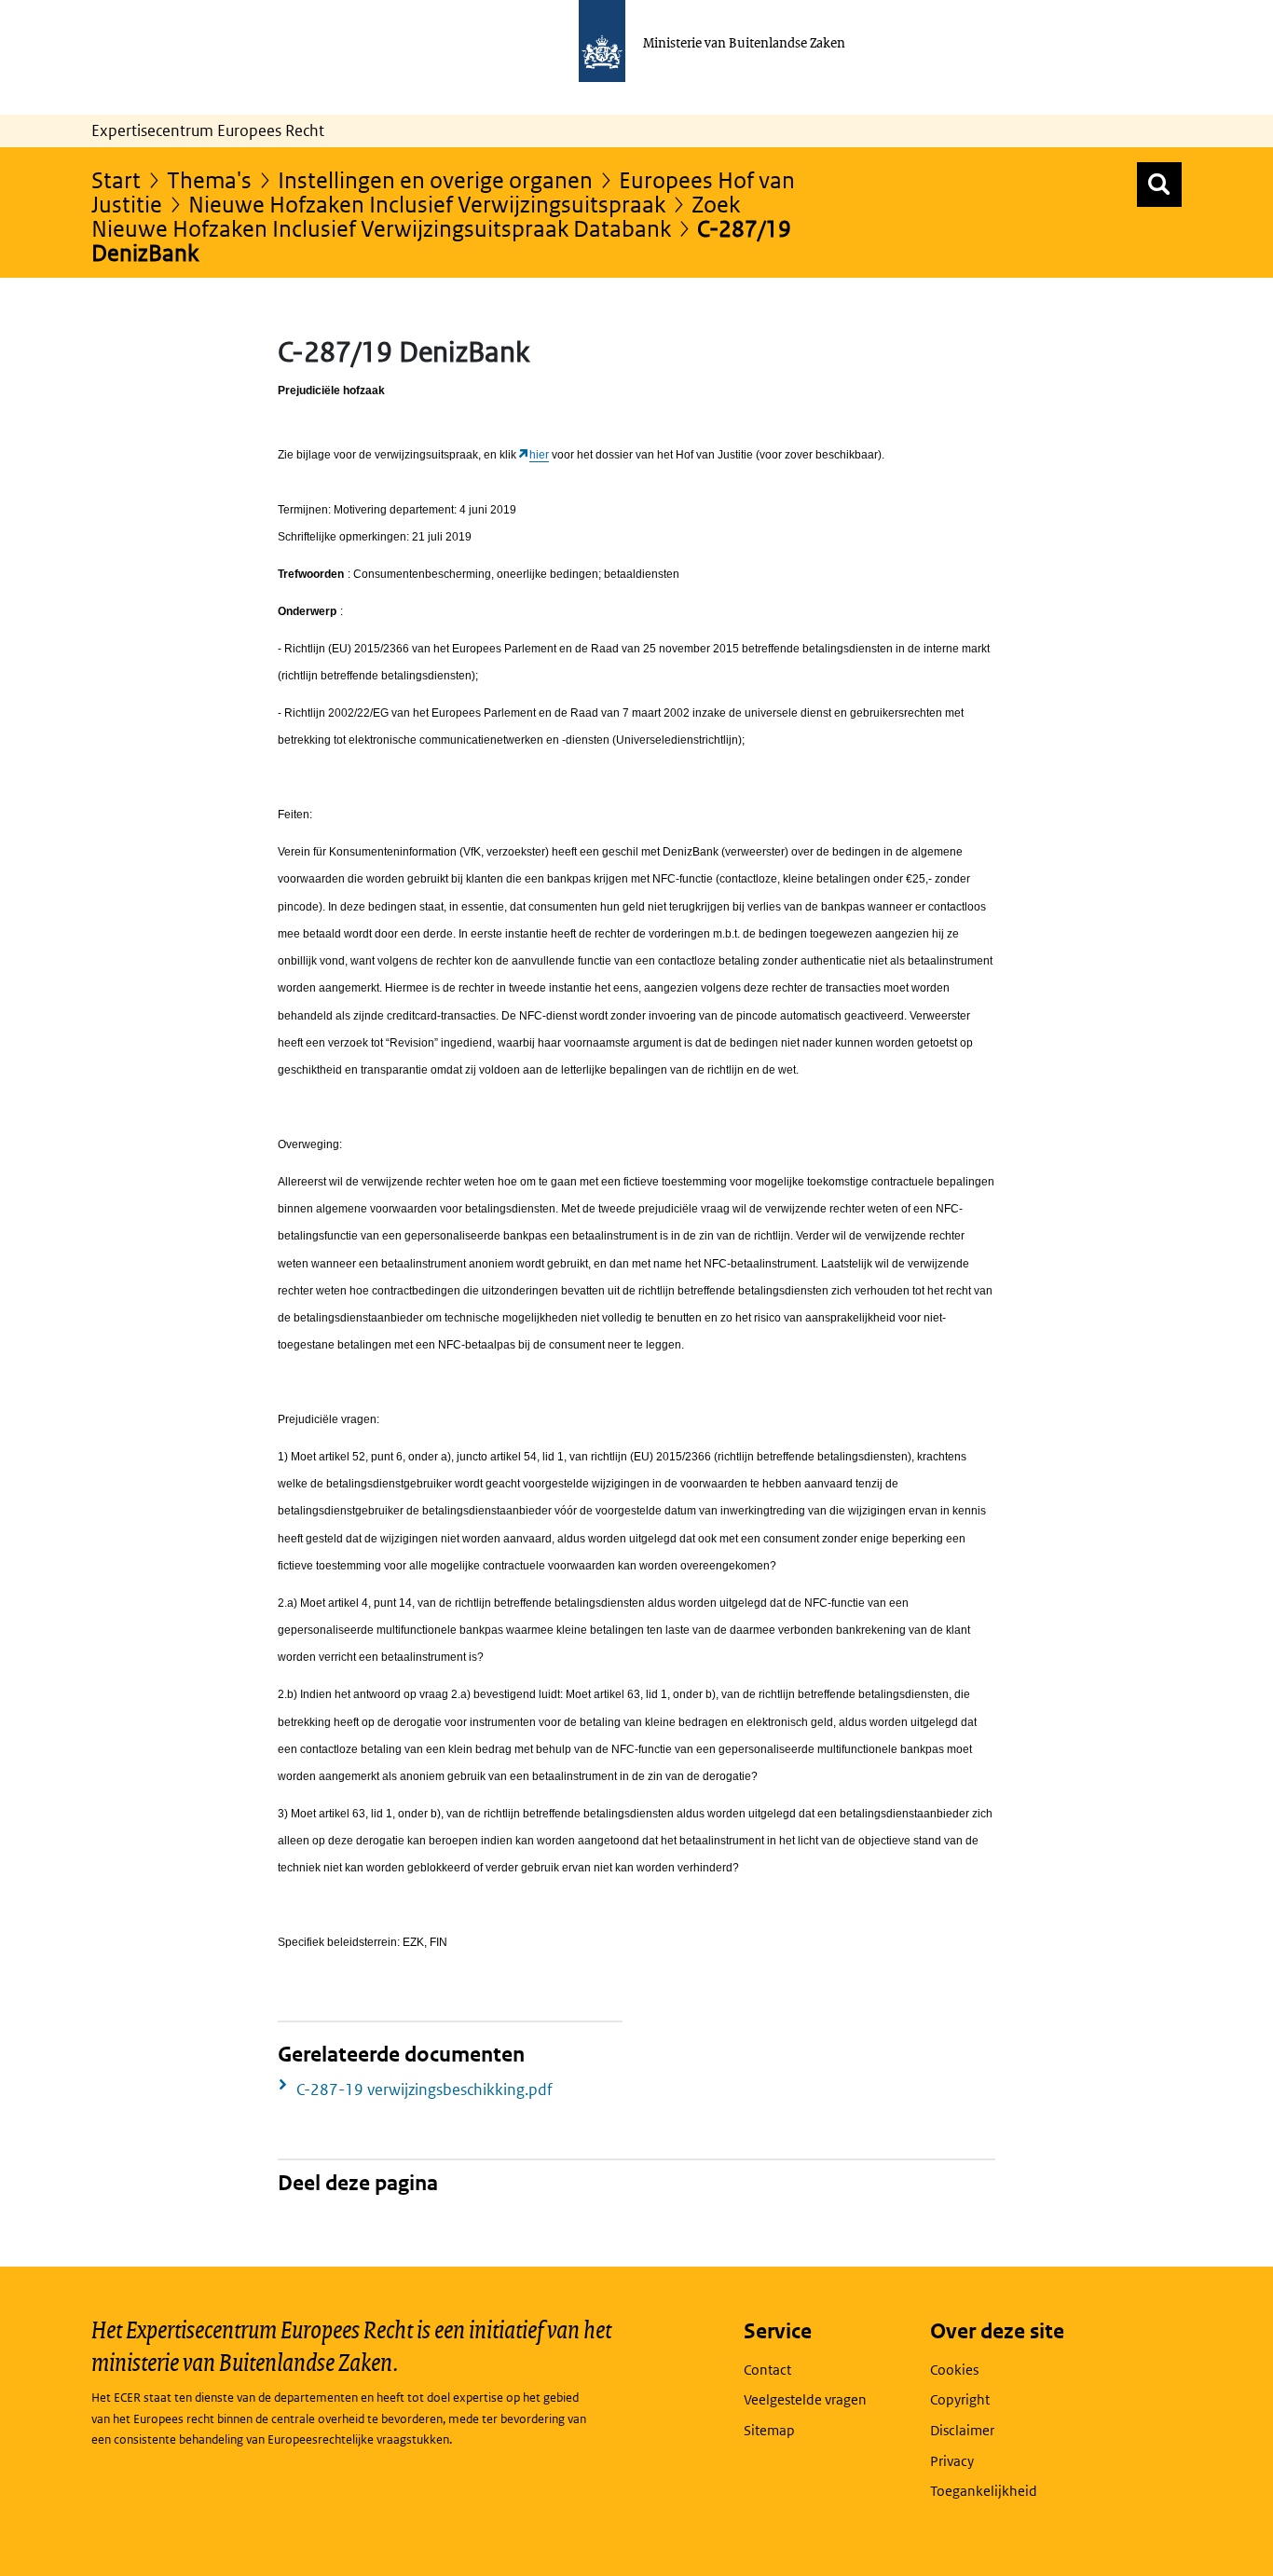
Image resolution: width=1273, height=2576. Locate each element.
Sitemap (769, 2430)
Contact (767, 2370)
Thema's (209, 179)
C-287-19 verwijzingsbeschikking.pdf (424, 2090)
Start (116, 179)
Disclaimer (962, 2430)
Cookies (954, 2370)
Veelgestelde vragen (805, 2399)
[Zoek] (1159, 185)
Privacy (952, 2461)
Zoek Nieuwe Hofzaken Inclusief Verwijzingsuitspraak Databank (416, 216)
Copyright (960, 2399)
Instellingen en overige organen (435, 179)
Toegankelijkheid (984, 2491)
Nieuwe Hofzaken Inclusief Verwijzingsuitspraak (427, 204)
